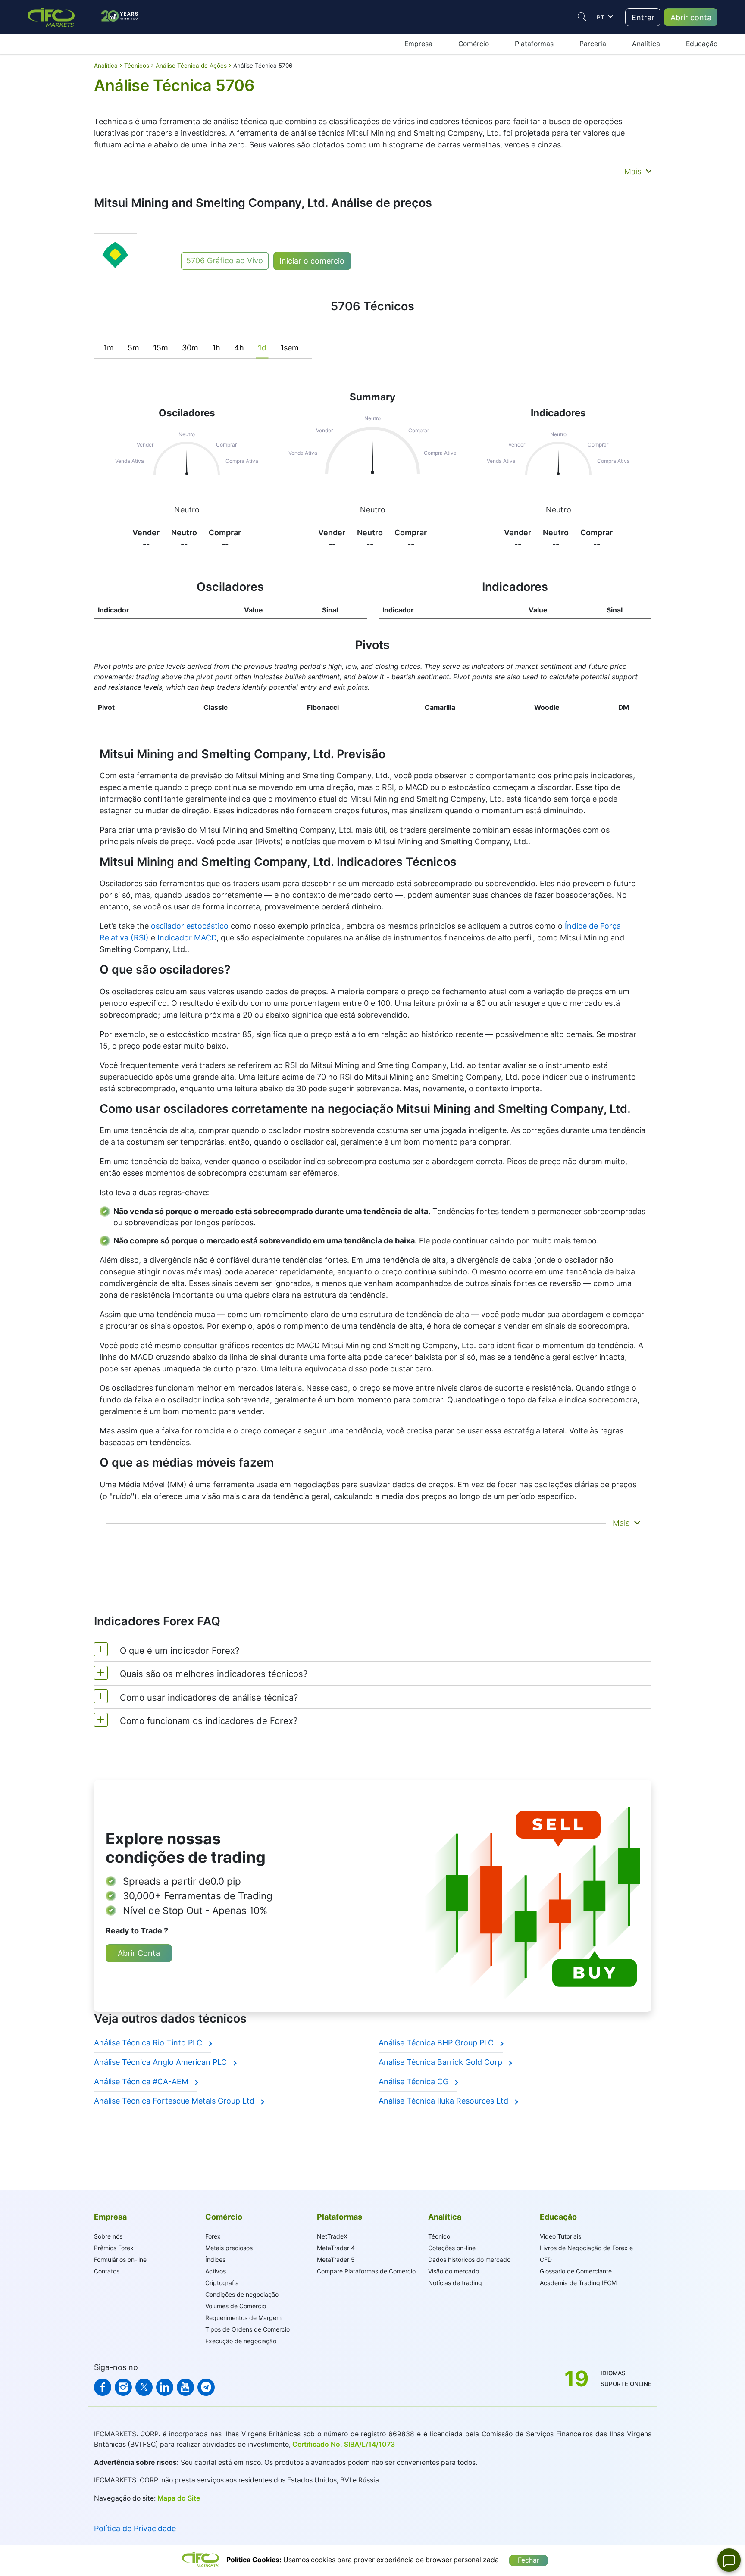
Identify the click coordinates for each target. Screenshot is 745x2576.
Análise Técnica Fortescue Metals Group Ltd (175, 2101)
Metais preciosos (229, 2248)
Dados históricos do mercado (469, 2259)
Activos (216, 2271)
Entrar (643, 17)
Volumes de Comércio (236, 2306)
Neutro (187, 510)
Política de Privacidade (135, 2528)
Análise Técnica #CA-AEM (142, 2081)
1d (262, 348)
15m (161, 348)
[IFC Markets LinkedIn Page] (165, 2387)
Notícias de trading (455, 2283)
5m (133, 348)
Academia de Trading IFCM (578, 2283)
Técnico (439, 2236)
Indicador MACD (187, 938)
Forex (213, 2236)
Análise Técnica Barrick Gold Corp (441, 2062)
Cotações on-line (452, 2248)
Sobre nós (108, 2236)
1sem (290, 348)
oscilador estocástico (190, 926)
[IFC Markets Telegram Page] (206, 2387)
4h (239, 348)
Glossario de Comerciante (576, 2271)
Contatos (107, 2271)
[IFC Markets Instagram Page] (123, 2387)
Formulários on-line (120, 2259)
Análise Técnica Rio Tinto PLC (149, 2043)
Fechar (529, 2560)
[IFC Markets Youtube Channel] (185, 2387)
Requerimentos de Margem (243, 2318)
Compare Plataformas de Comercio (366, 2271)
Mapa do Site (179, 2498)
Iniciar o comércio (312, 261)
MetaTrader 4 (336, 2248)
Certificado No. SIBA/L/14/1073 (344, 2444)
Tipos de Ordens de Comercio (247, 2329)
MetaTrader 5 (336, 2259)
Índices (215, 2259)
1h (216, 348)
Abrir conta (691, 17)
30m (190, 348)
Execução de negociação (241, 2341)
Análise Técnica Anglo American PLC (161, 2062)
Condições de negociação (242, 2294)
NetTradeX (332, 2236)
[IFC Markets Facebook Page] (103, 2387)
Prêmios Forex (114, 2248)
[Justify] (582, 17)
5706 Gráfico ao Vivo (225, 261)
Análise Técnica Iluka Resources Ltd (444, 2101)
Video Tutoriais (560, 2236)
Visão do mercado (454, 2271)
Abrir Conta (139, 1953)
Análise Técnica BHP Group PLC (437, 2043)
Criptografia (222, 2283)
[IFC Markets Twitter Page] (144, 2387)
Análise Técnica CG (415, 2081)
